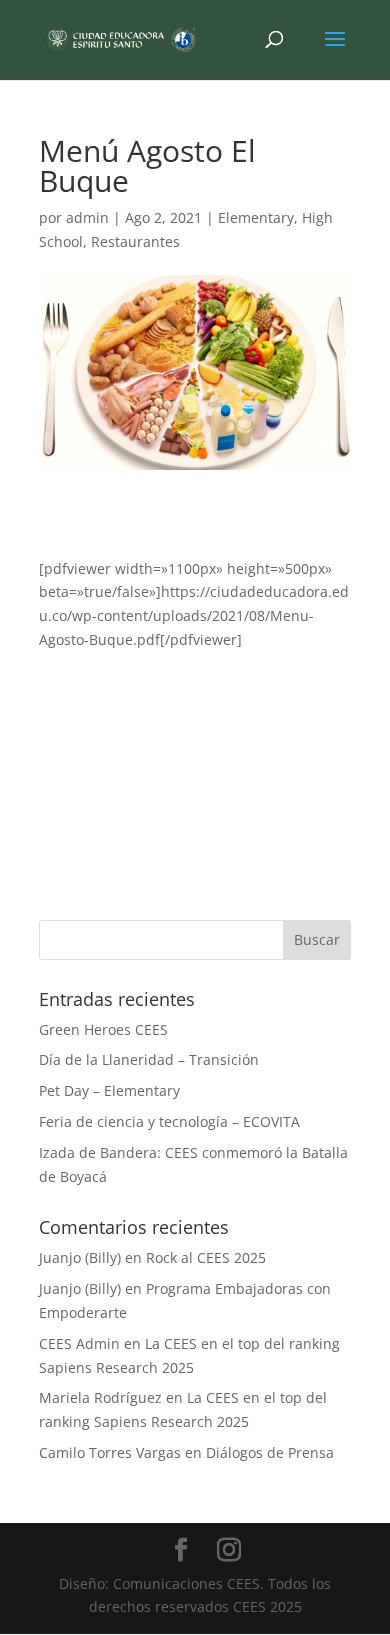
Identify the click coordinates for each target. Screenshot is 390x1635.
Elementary (256, 217)
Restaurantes (135, 241)
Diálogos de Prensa (270, 1452)
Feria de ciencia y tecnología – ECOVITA (169, 1121)
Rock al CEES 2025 (206, 1257)
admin (87, 217)
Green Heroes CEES (103, 1029)
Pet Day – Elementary (109, 1090)
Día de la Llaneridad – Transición (149, 1059)
